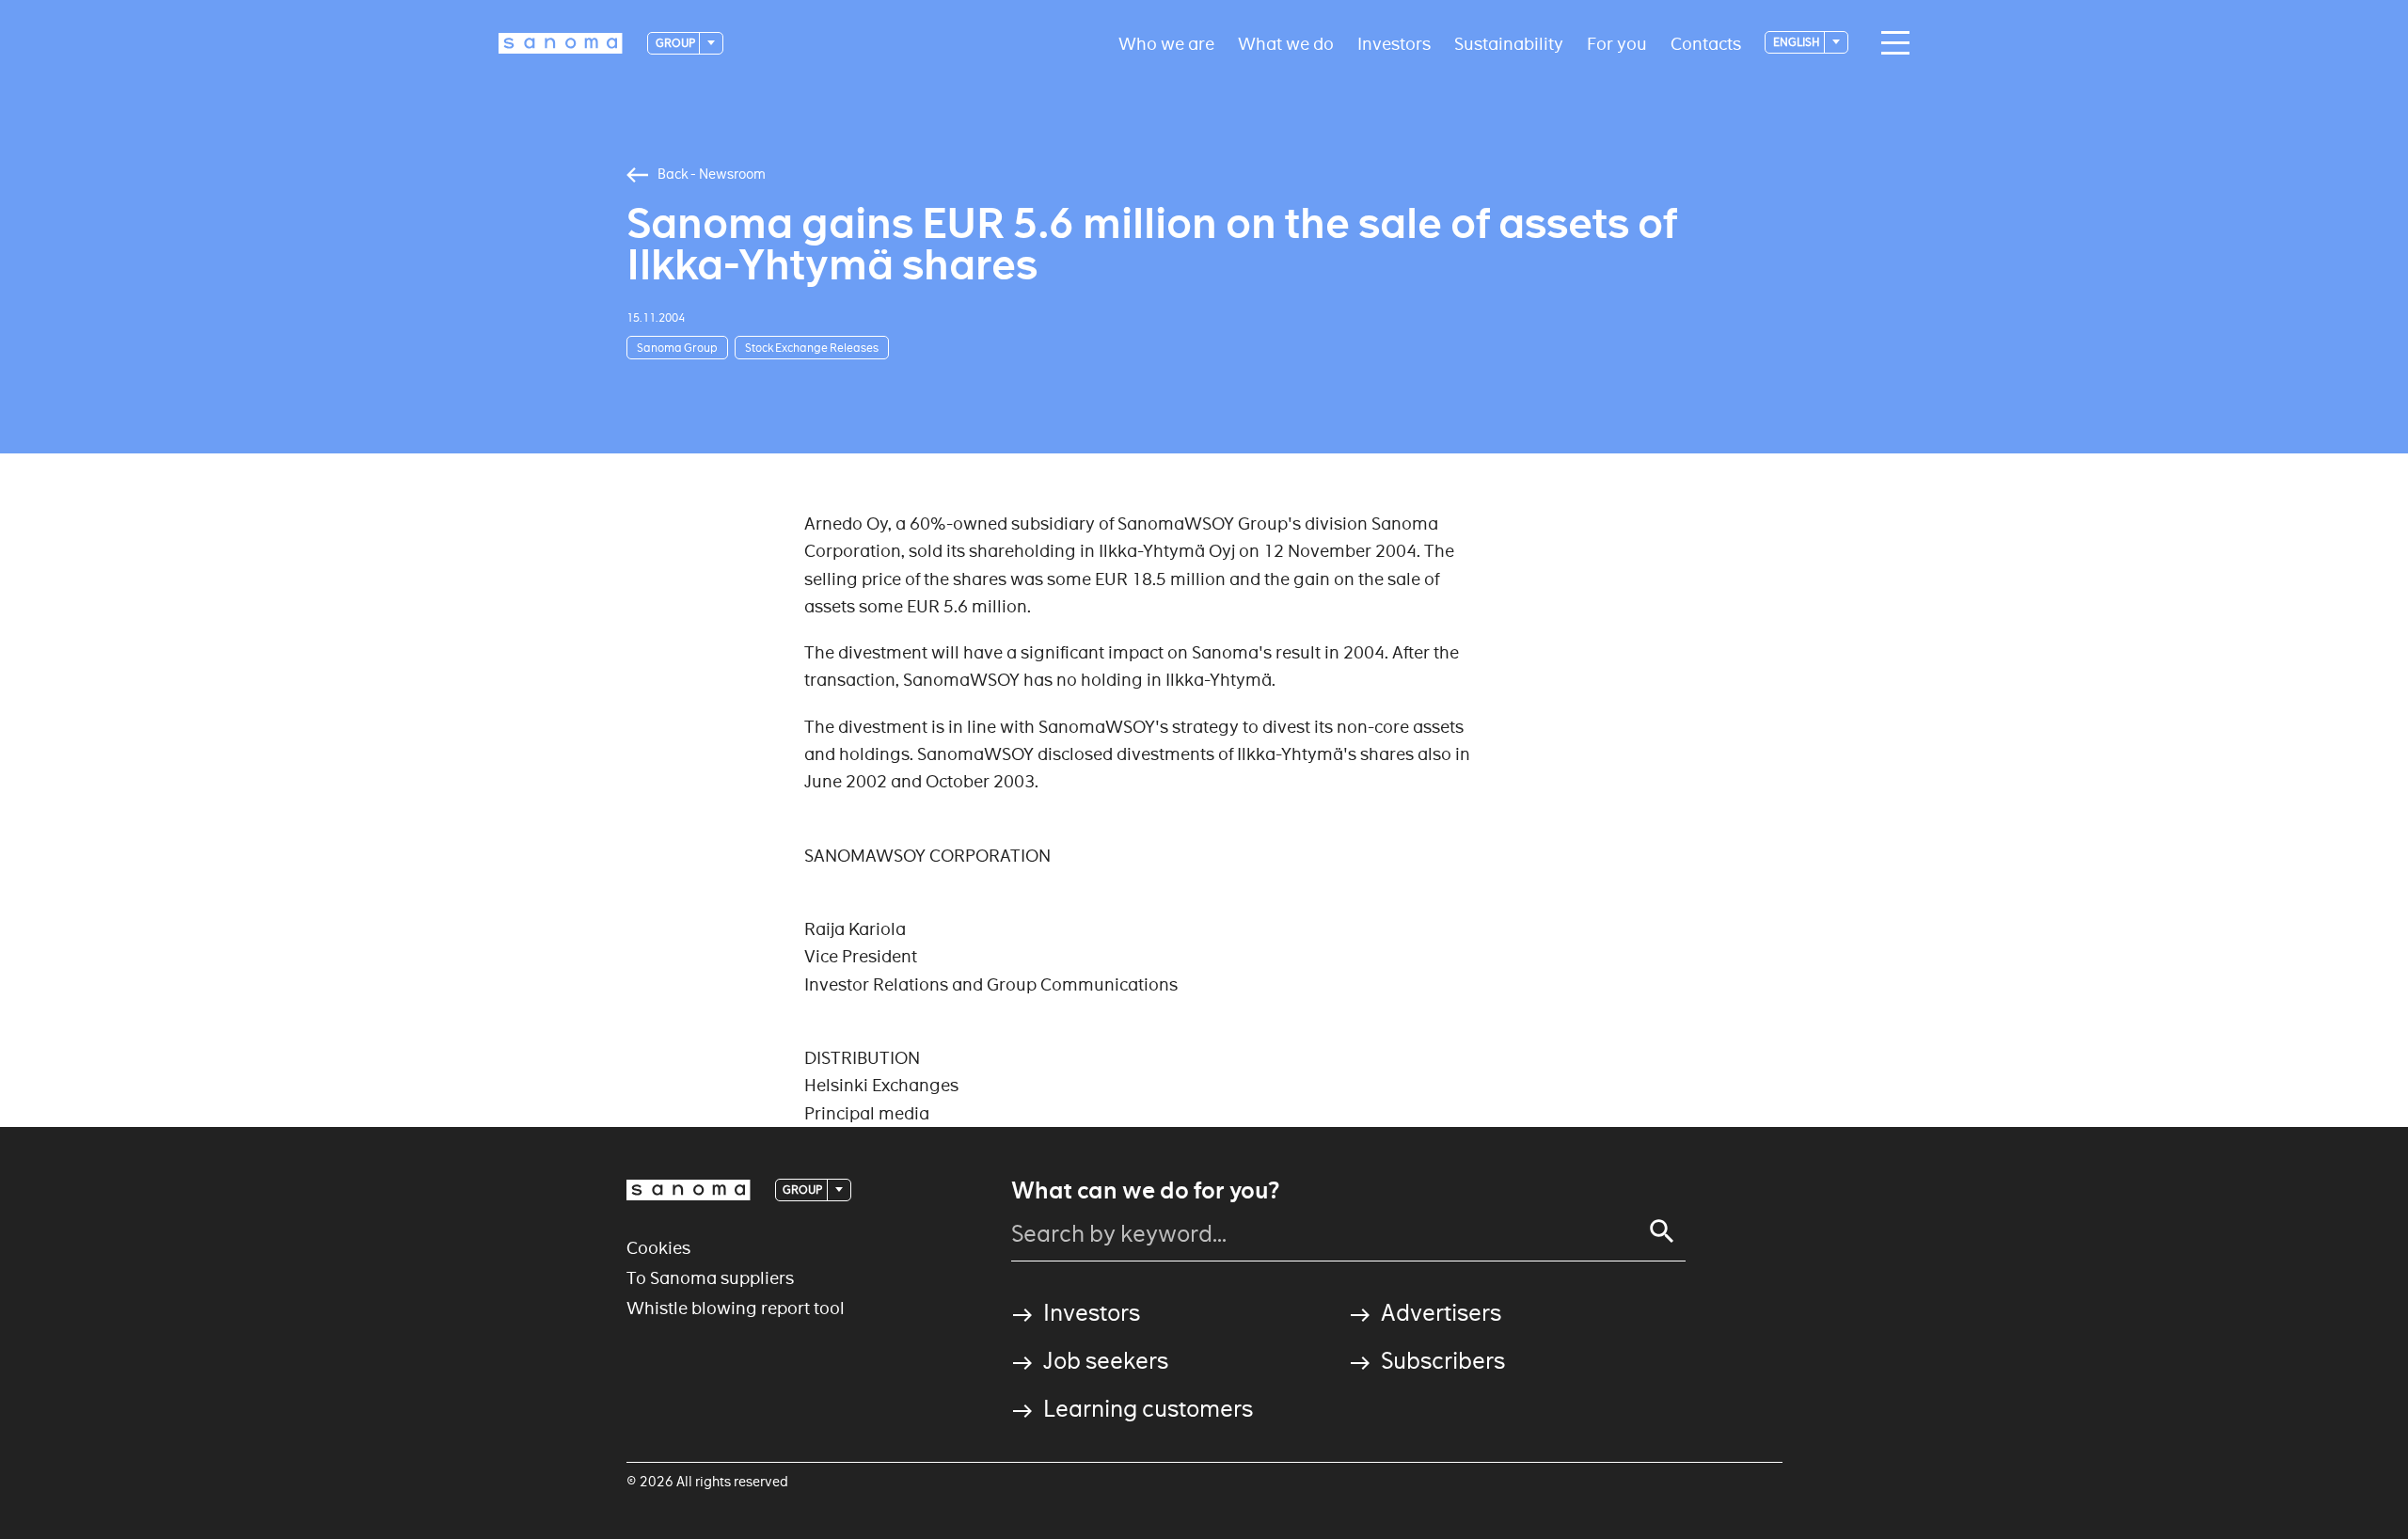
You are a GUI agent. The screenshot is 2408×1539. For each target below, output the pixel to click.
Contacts (1706, 43)
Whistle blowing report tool (736, 1308)
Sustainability (1509, 43)
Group (676, 43)
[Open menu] (1891, 43)
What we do (1286, 43)
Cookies (658, 1248)
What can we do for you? (1145, 1191)
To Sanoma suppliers (710, 1278)
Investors (1394, 43)
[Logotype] (689, 1190)
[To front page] (561, 43)
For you (1617, 43)
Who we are (1166, 43)
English (1798, 42)
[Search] (1662, 1231)
